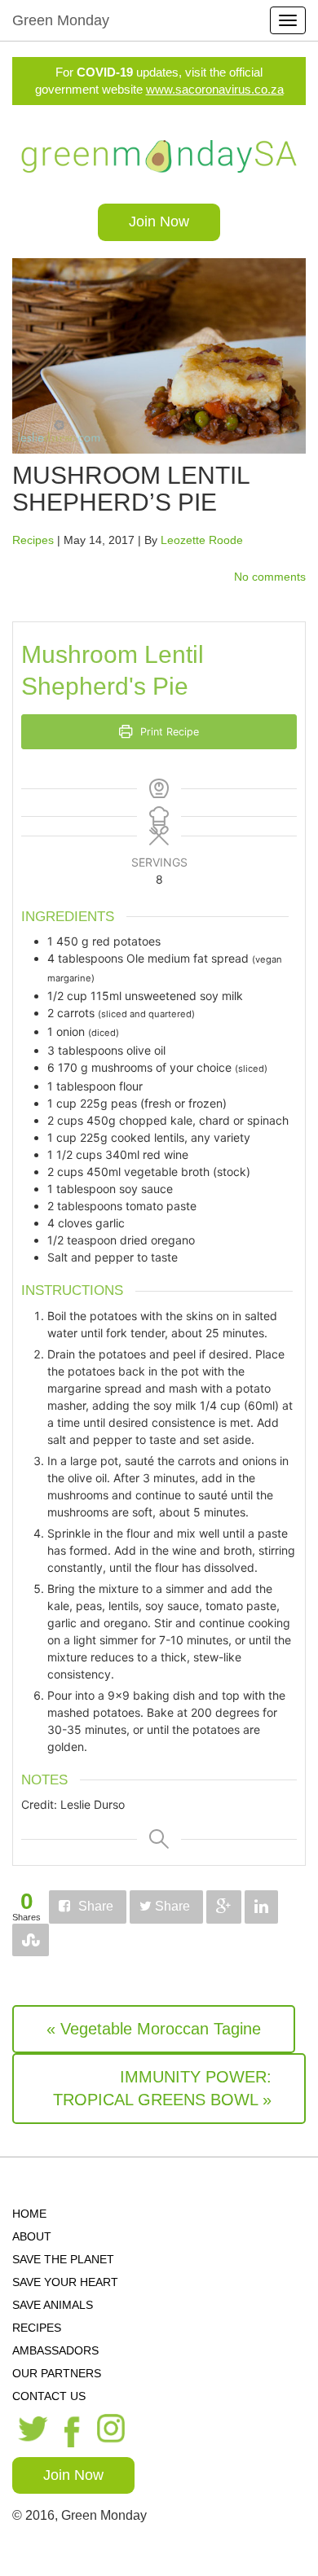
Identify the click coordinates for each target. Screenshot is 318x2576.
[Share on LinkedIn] (261, 1907)
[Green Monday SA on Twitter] (31, 2430)
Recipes (33, 540)
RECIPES (37, 2328)
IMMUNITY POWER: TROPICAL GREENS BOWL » (162, 2089)
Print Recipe (168, 732)
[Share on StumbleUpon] (31, 1940)
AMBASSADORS (55, 2350)
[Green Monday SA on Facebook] (73, 2430)
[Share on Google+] (224, 1907)
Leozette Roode (202, 540)
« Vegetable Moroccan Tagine (154, 2029)
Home (29, 2214)
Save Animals (53, 2305)
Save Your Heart (65, 2282)
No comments (270, 577)
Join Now (159, 222)
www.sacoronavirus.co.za (215, 89)
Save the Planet (63, 2259)
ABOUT (32, 2236)
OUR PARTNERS (57, 2373)
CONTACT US (49, 2396)
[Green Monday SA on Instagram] (113, 2430)
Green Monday (61, 20)
